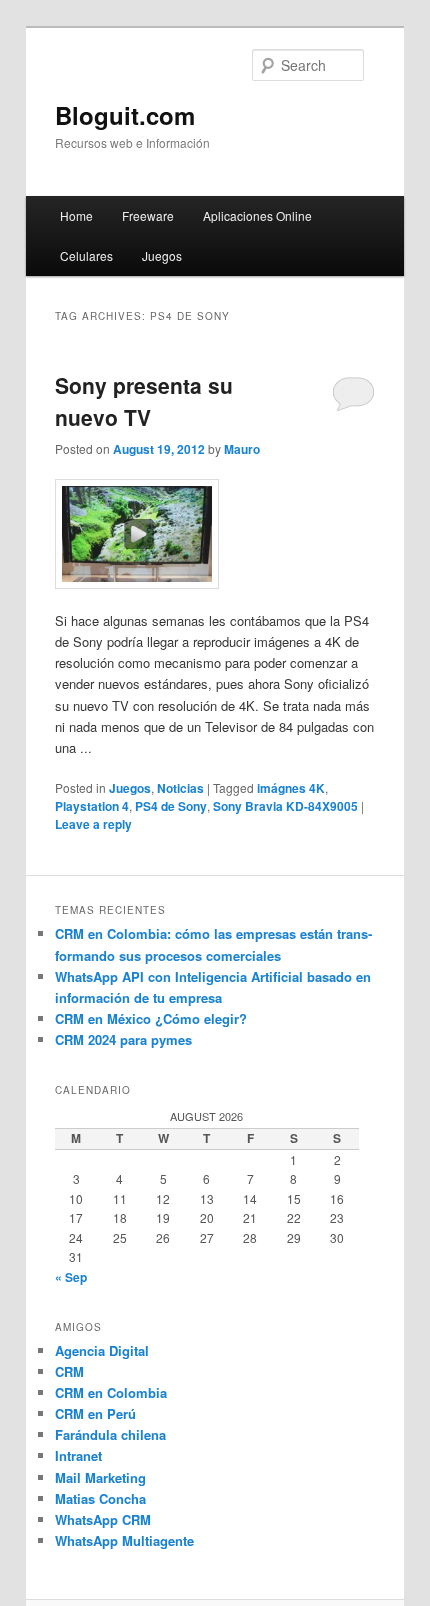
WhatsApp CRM (103, 1519)
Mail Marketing (100, 1477)
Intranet (78, 1455)
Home (76, 215)
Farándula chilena (110, 1434)
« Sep (71, 1277)
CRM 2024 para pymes (123, 1039)
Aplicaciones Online (257, 215)
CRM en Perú (95, 1413)
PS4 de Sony (171, 806)
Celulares (86, 255)
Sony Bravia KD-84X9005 (285, 806)
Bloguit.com (125, 115)
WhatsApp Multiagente (124, 1540)
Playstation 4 (92, 806)
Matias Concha (100, 1498)
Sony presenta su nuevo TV (144, 401)
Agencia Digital (102, 1350)
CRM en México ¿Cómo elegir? (151, 1018)
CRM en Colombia (111, 1392)
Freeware (148, 215)
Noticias (180, 788)
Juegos (162, 255)
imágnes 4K (291, 788)
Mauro (242, 449)
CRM (69, 1371)
